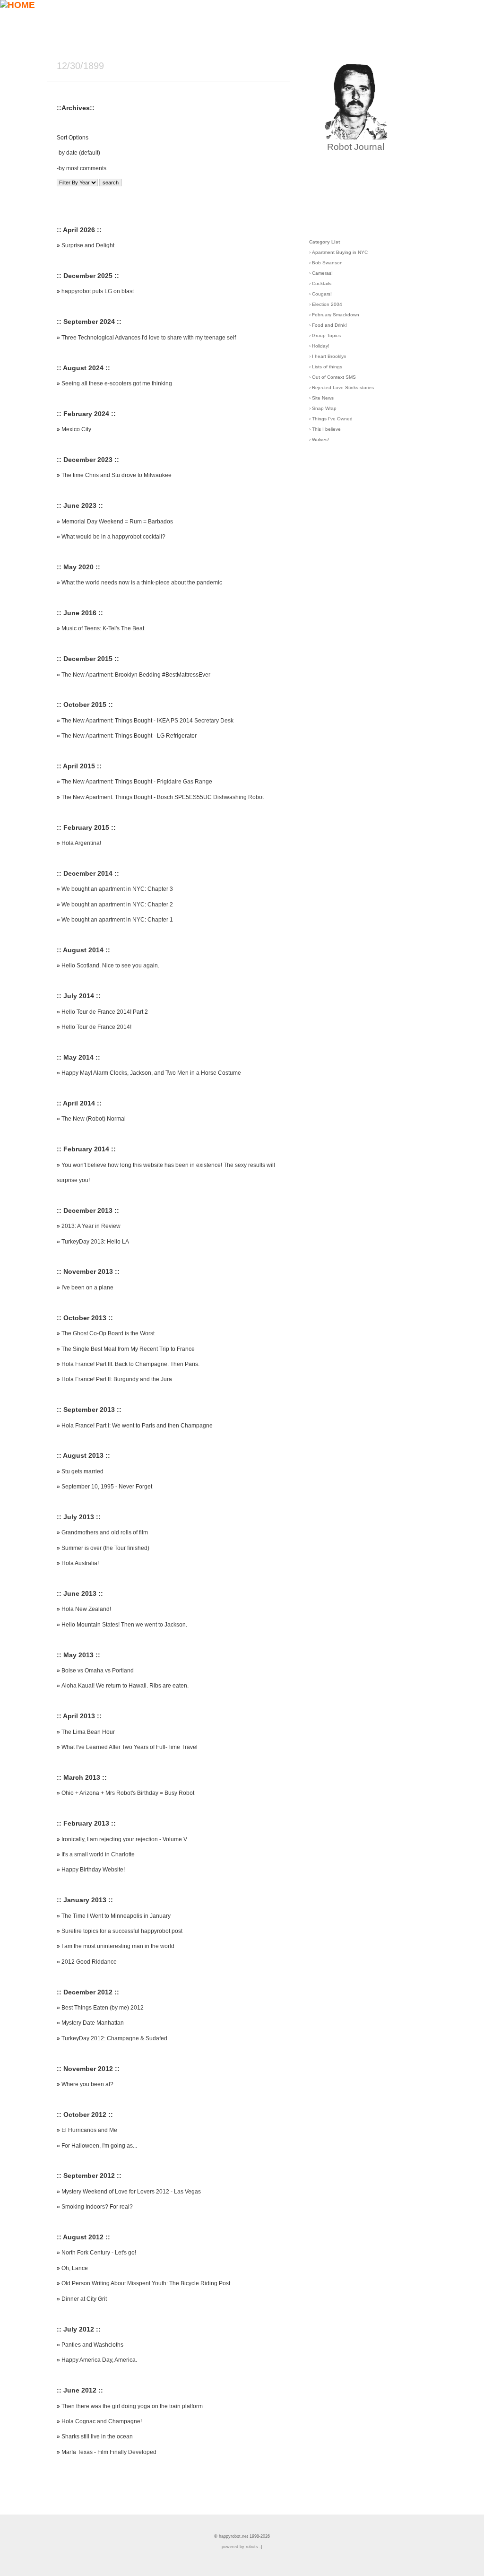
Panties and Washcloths (92, 2345)
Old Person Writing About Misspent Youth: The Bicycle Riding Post (146, 2283)
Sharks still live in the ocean (97, 2437)
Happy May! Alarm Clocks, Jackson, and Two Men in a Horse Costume (151, 1073)
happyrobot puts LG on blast (98, 291)
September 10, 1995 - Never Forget (107, 1487)
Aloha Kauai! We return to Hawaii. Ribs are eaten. (125, 1686)
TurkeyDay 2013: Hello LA (95, 1242)
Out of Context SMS (334, 377)
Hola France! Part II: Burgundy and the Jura (117, 1379)
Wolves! (320, 439)
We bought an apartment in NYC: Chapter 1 (117, 920)
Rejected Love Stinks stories (343, 387)
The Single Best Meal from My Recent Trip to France (128, 1349)
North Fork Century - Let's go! (99, 2253)
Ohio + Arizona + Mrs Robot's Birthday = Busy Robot (128, 1793)
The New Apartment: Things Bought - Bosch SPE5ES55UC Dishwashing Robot (163, 797)
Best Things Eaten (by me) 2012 (103, 2008)
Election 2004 (327, 304)
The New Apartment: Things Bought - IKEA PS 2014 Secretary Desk (147, 721)
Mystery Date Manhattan (93, 2023)
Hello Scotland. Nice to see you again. (110, 966)
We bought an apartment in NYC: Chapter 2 (117, 905)
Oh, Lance (75, 2268)
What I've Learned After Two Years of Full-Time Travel (130, 1747)
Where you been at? (87, 2084)
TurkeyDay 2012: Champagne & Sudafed (114, 2038)
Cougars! (322, 294)
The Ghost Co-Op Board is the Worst (108, 1333)
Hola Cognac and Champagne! (102, 2421)
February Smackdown (336, 315)
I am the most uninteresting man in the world (118, 1946)
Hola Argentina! (81, 843)
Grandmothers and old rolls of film (105, 1532)
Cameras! (322, 273)
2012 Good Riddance (89, 1962)
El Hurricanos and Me (89, 2130)
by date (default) (79, 153)
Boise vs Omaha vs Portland (98, 1671)
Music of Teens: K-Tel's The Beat (103, 628)
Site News (323, 398)
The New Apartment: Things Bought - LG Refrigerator (129, 736)
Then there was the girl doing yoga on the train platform (132, 2406)
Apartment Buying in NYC (340, 252)
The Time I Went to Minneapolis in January (116, 1916)
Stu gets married (82, 1471)
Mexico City (76, 429)
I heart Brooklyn (329, 356)
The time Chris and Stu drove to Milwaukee (117, 475)
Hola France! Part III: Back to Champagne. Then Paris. (130, 1364)
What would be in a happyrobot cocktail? (113, 537)
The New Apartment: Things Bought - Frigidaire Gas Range (137, 782)
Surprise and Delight (88, 245)
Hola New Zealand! (86, 1609)
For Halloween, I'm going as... (99, 2146)
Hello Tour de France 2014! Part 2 (105, 1012)
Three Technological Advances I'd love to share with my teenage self (149, 338)
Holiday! (321, 346)
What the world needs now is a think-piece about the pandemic (142, 583)
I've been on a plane (87, 1288)
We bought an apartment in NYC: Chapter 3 (117, 889)
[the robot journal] (356, 136)
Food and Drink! (329, 325)
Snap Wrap (324, 408)
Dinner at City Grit (84, 2299)
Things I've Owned (332, 419)
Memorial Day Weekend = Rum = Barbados (117, 522)
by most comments (82, 168)
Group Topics (326, 335)
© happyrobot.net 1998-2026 (242, 2536)
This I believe (326, 429)
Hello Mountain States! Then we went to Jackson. (124, 1625)
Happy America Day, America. (99, 2360)
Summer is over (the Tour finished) (105, 1548)
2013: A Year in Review (91, 1226)
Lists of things (327, 367)
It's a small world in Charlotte (98, 1854)
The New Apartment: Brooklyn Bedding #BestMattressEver (136, 675)
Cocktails (322, 283)
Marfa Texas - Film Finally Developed (109, 2452)
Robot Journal (356, 147)
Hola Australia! (80, 1563)
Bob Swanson (327, 263)
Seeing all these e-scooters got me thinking (117, 383)
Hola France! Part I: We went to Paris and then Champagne (137, 1426)
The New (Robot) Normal (94, 1119)
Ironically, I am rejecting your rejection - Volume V (124, 1839)
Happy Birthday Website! (93, 1870)
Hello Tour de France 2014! (96, 1027)
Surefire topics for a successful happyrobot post (122, 1931)
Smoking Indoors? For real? (97, 2207)
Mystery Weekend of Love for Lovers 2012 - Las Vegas (131, 2192)
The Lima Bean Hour (88, 1732)
